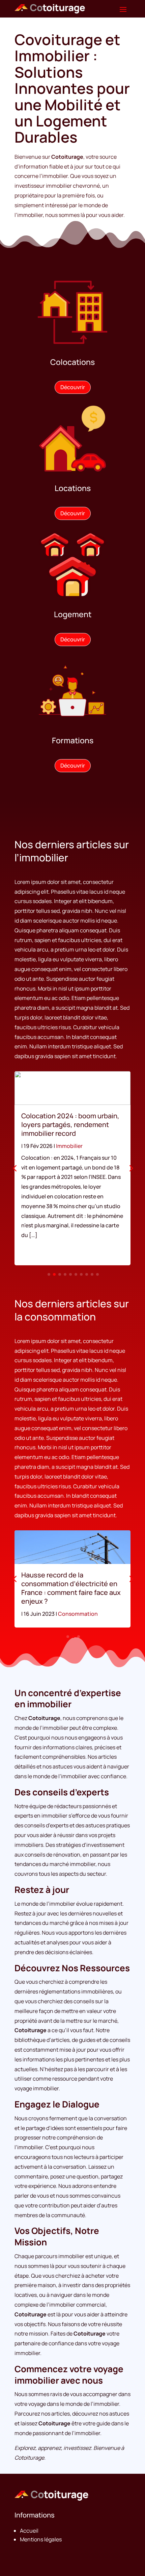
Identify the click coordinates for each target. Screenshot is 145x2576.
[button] (130, 1168)
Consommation (78, 1614)
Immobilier (69, 1146)
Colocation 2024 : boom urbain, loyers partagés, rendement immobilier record (70, 1125)
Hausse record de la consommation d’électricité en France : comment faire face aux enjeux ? (71, 1588)
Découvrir (73, 387)
